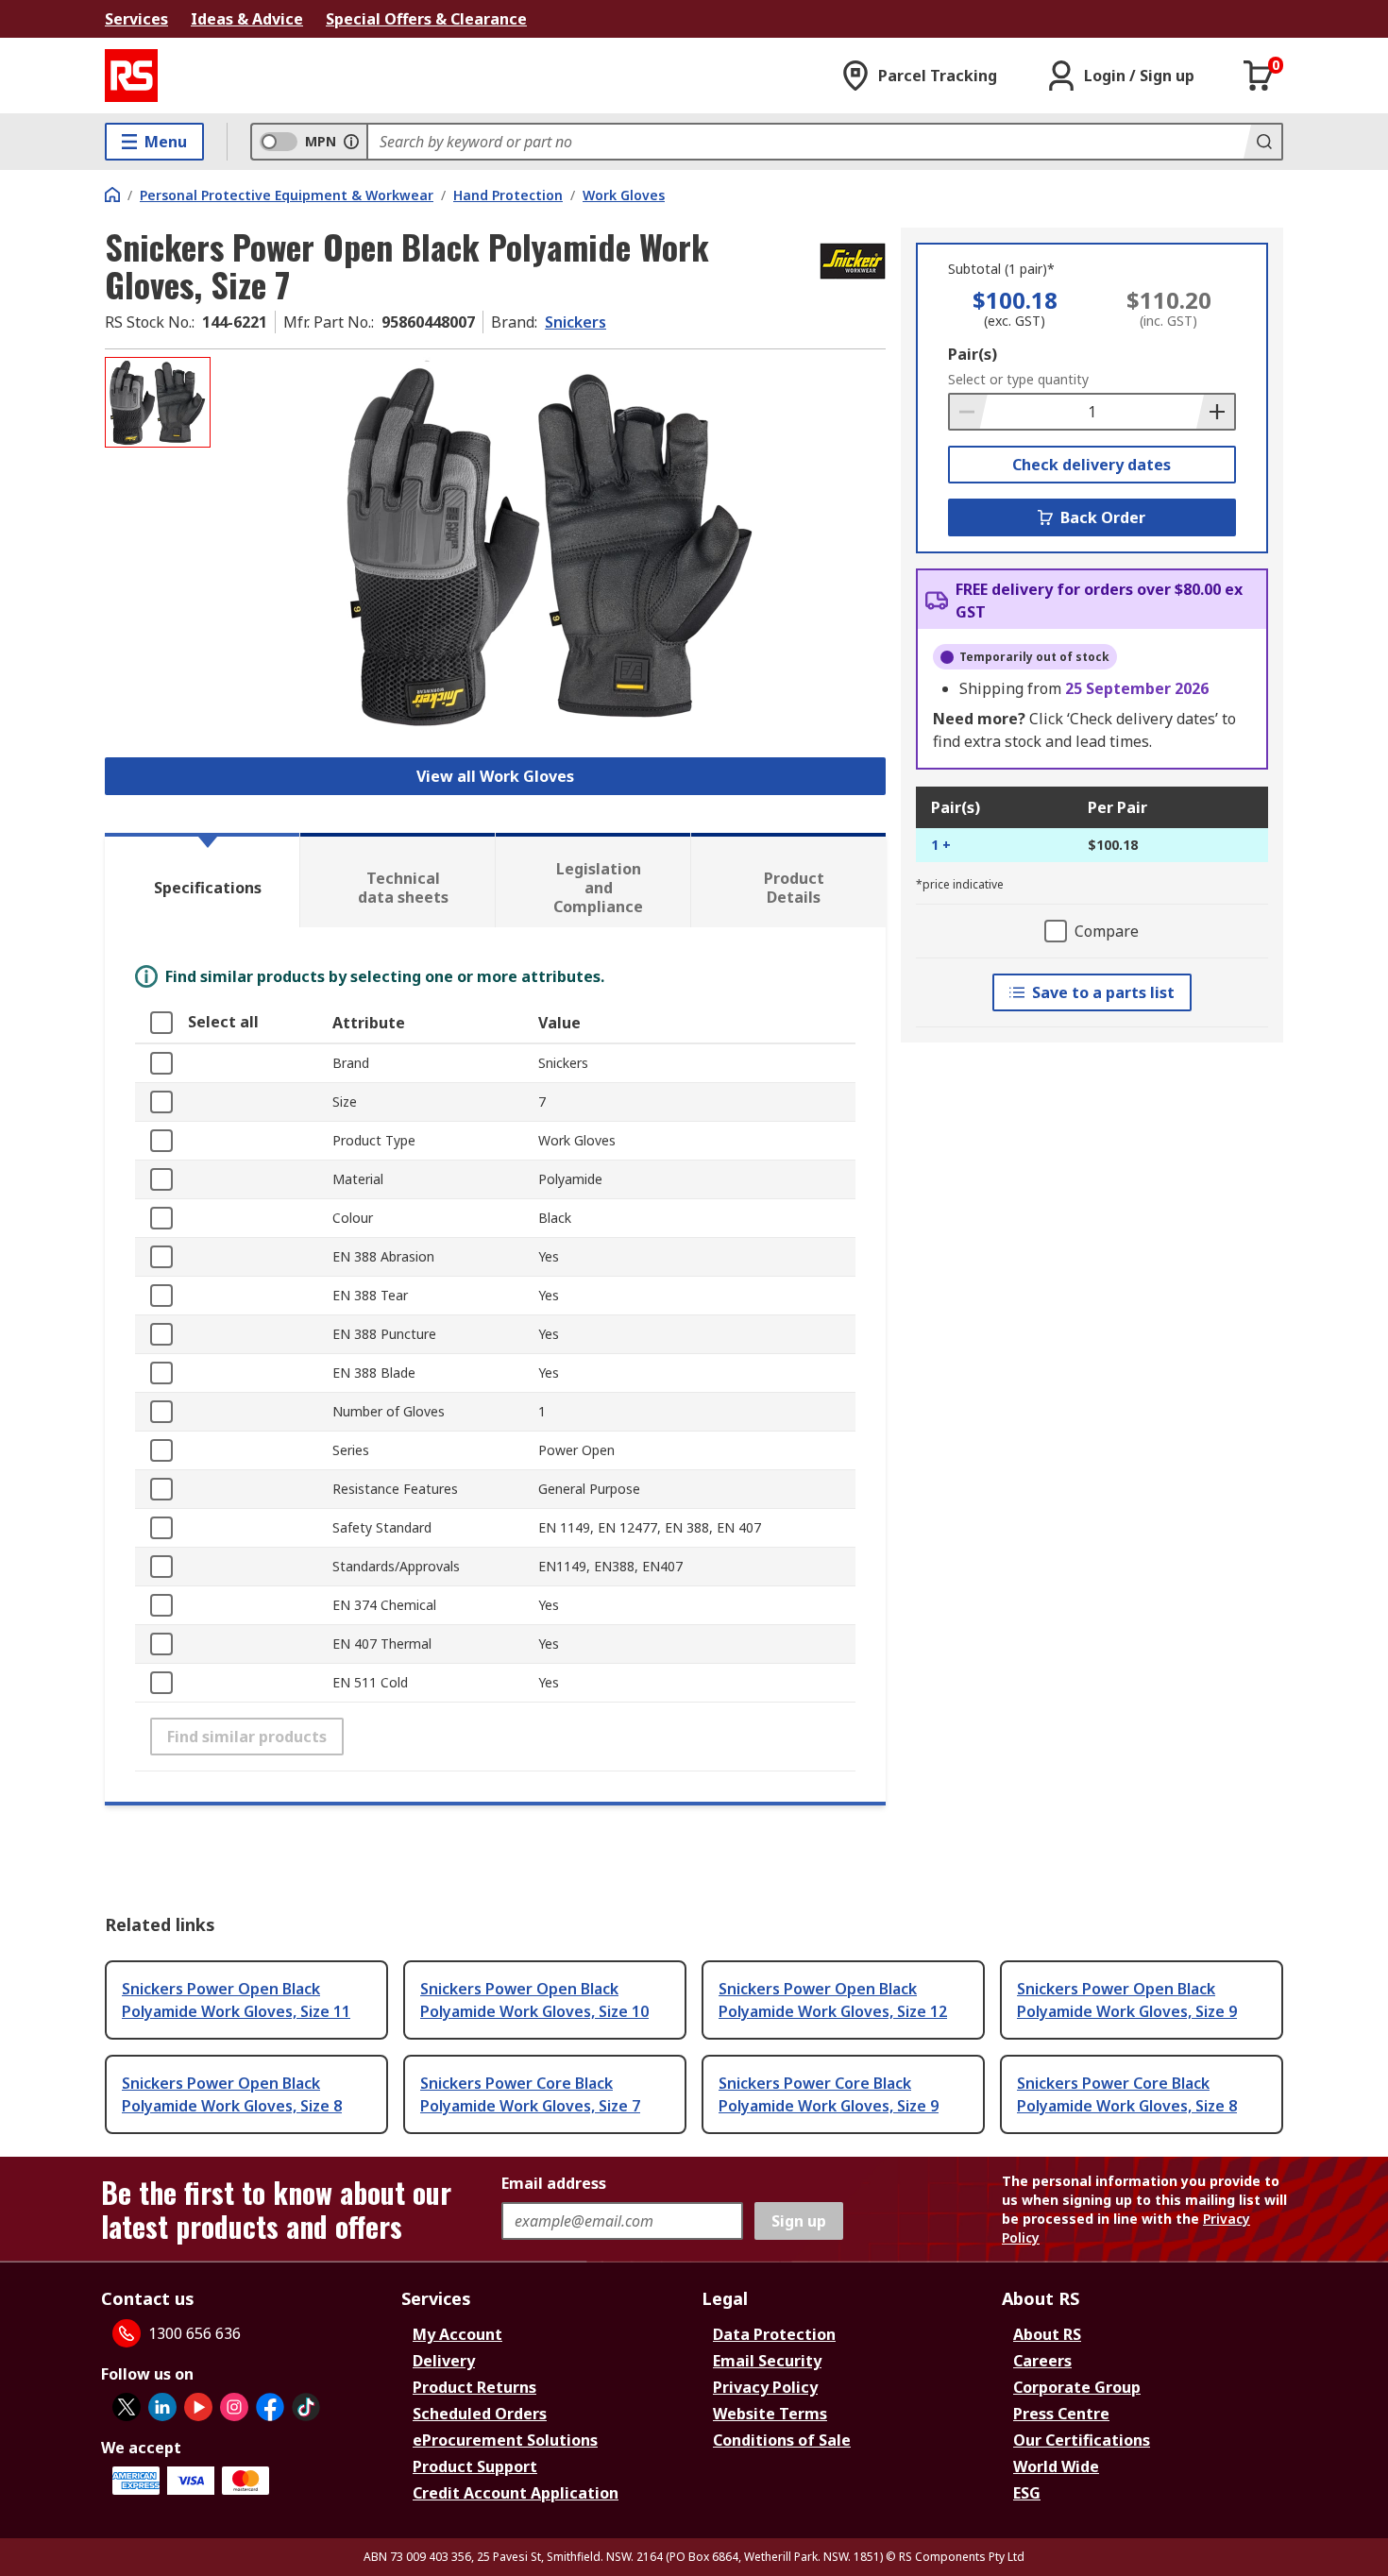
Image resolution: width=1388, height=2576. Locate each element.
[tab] (202, 880)
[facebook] (270, 2407)
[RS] (131, 76)
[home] (112, 195)
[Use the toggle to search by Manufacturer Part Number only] (351, 142)
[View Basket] (1259, 76)
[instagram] (234, 2407)
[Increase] (1215, 412)
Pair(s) (973, 354)
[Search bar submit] (1262, 142)
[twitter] (127, 2407)
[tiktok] (306, 2407)
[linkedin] (162, 2407)
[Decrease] (969, 412)
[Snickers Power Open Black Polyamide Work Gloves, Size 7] (550, 545)
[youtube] (198, 2407)
